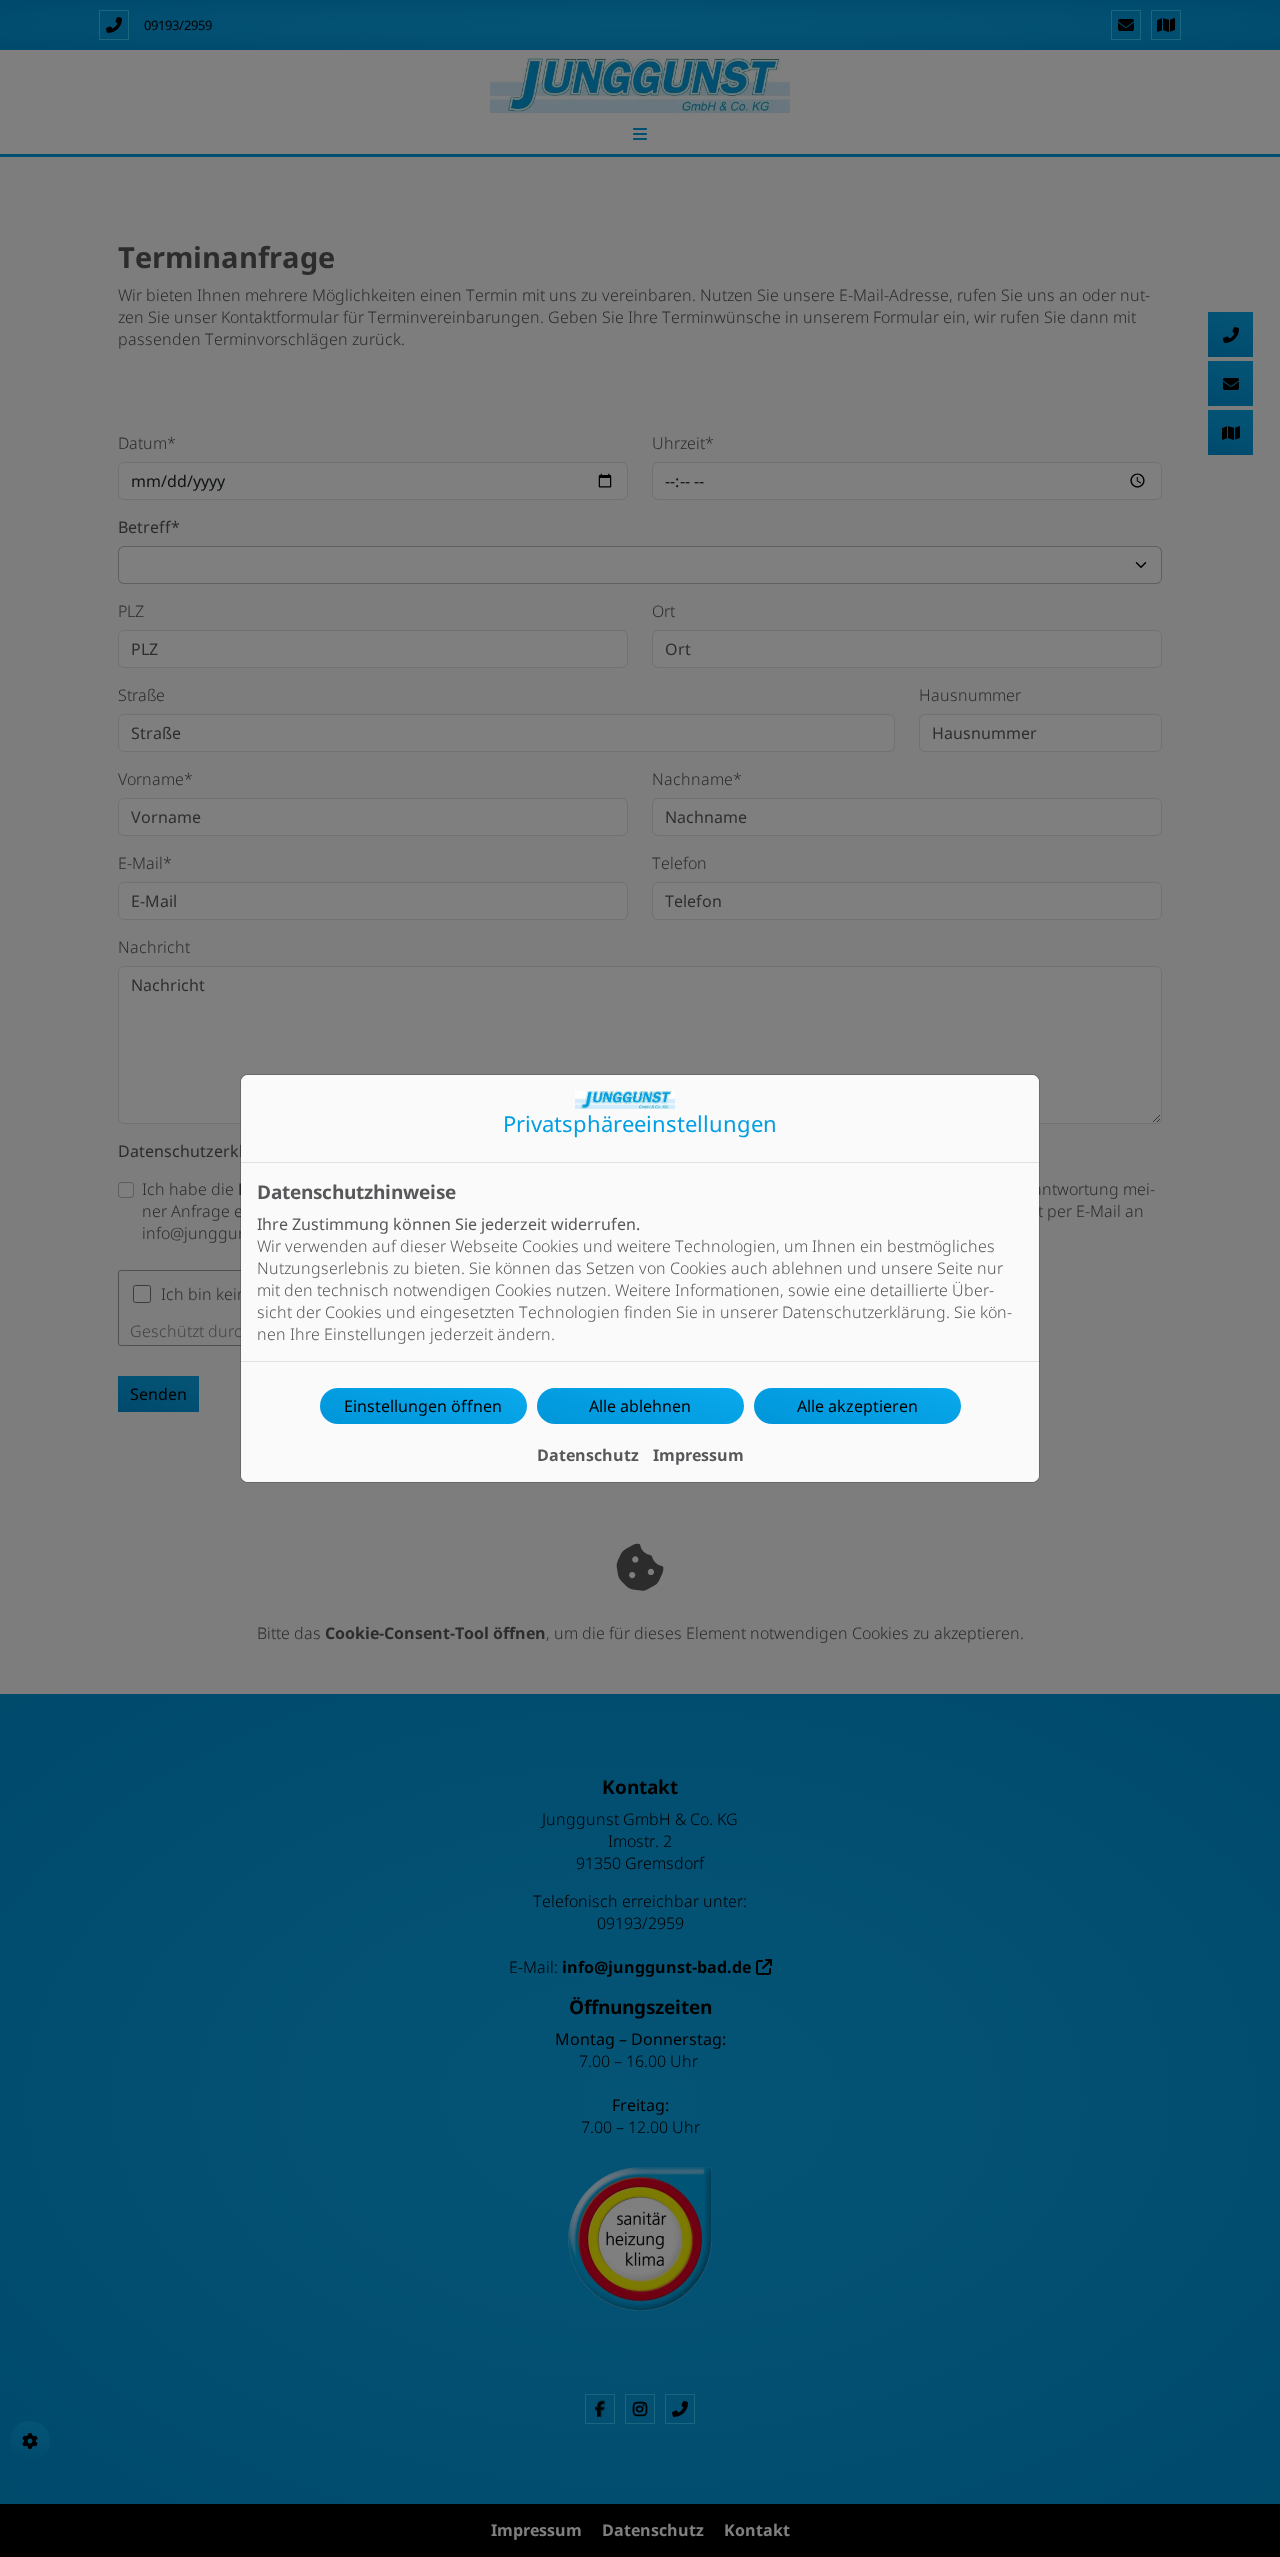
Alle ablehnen (640, 1406)
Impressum (698, 1455)
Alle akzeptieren (857, 1406)
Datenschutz (588, 1455)
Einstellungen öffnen (423, 1406)
